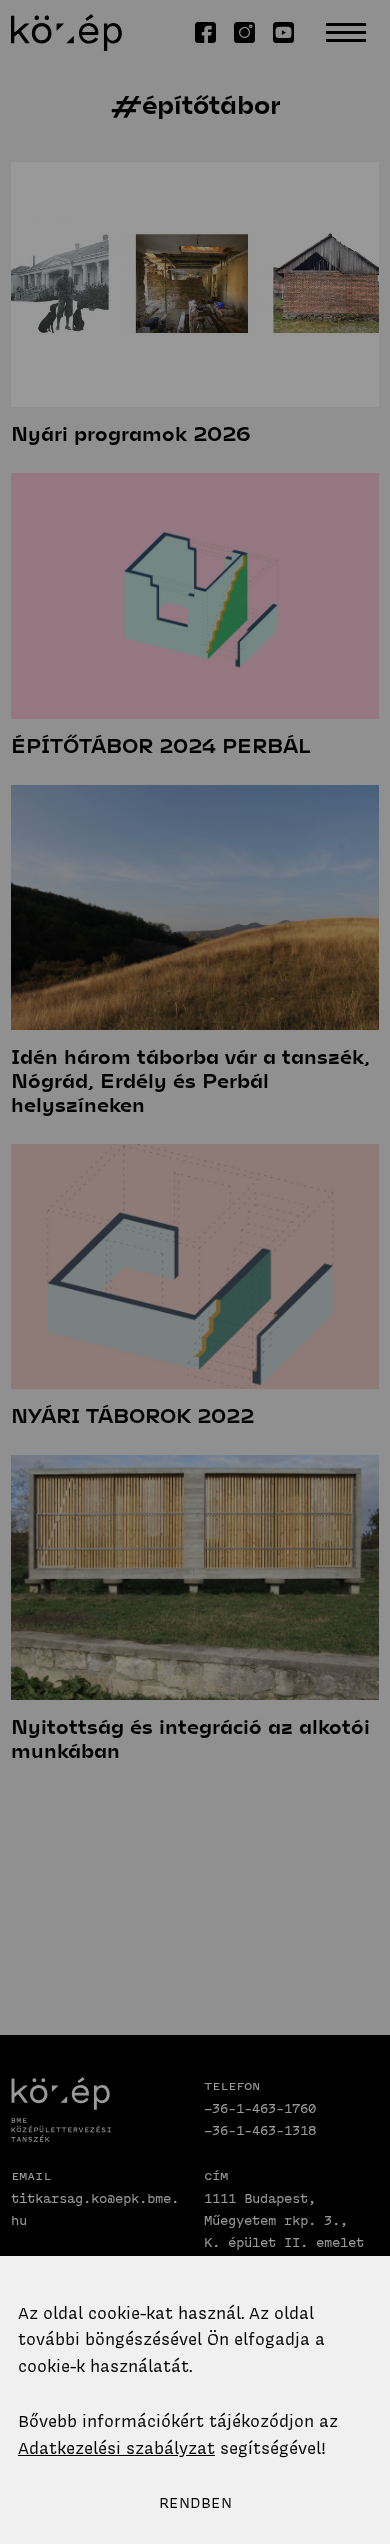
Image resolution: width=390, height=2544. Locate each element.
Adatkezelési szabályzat (116, 2448)
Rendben (195, 2503)
